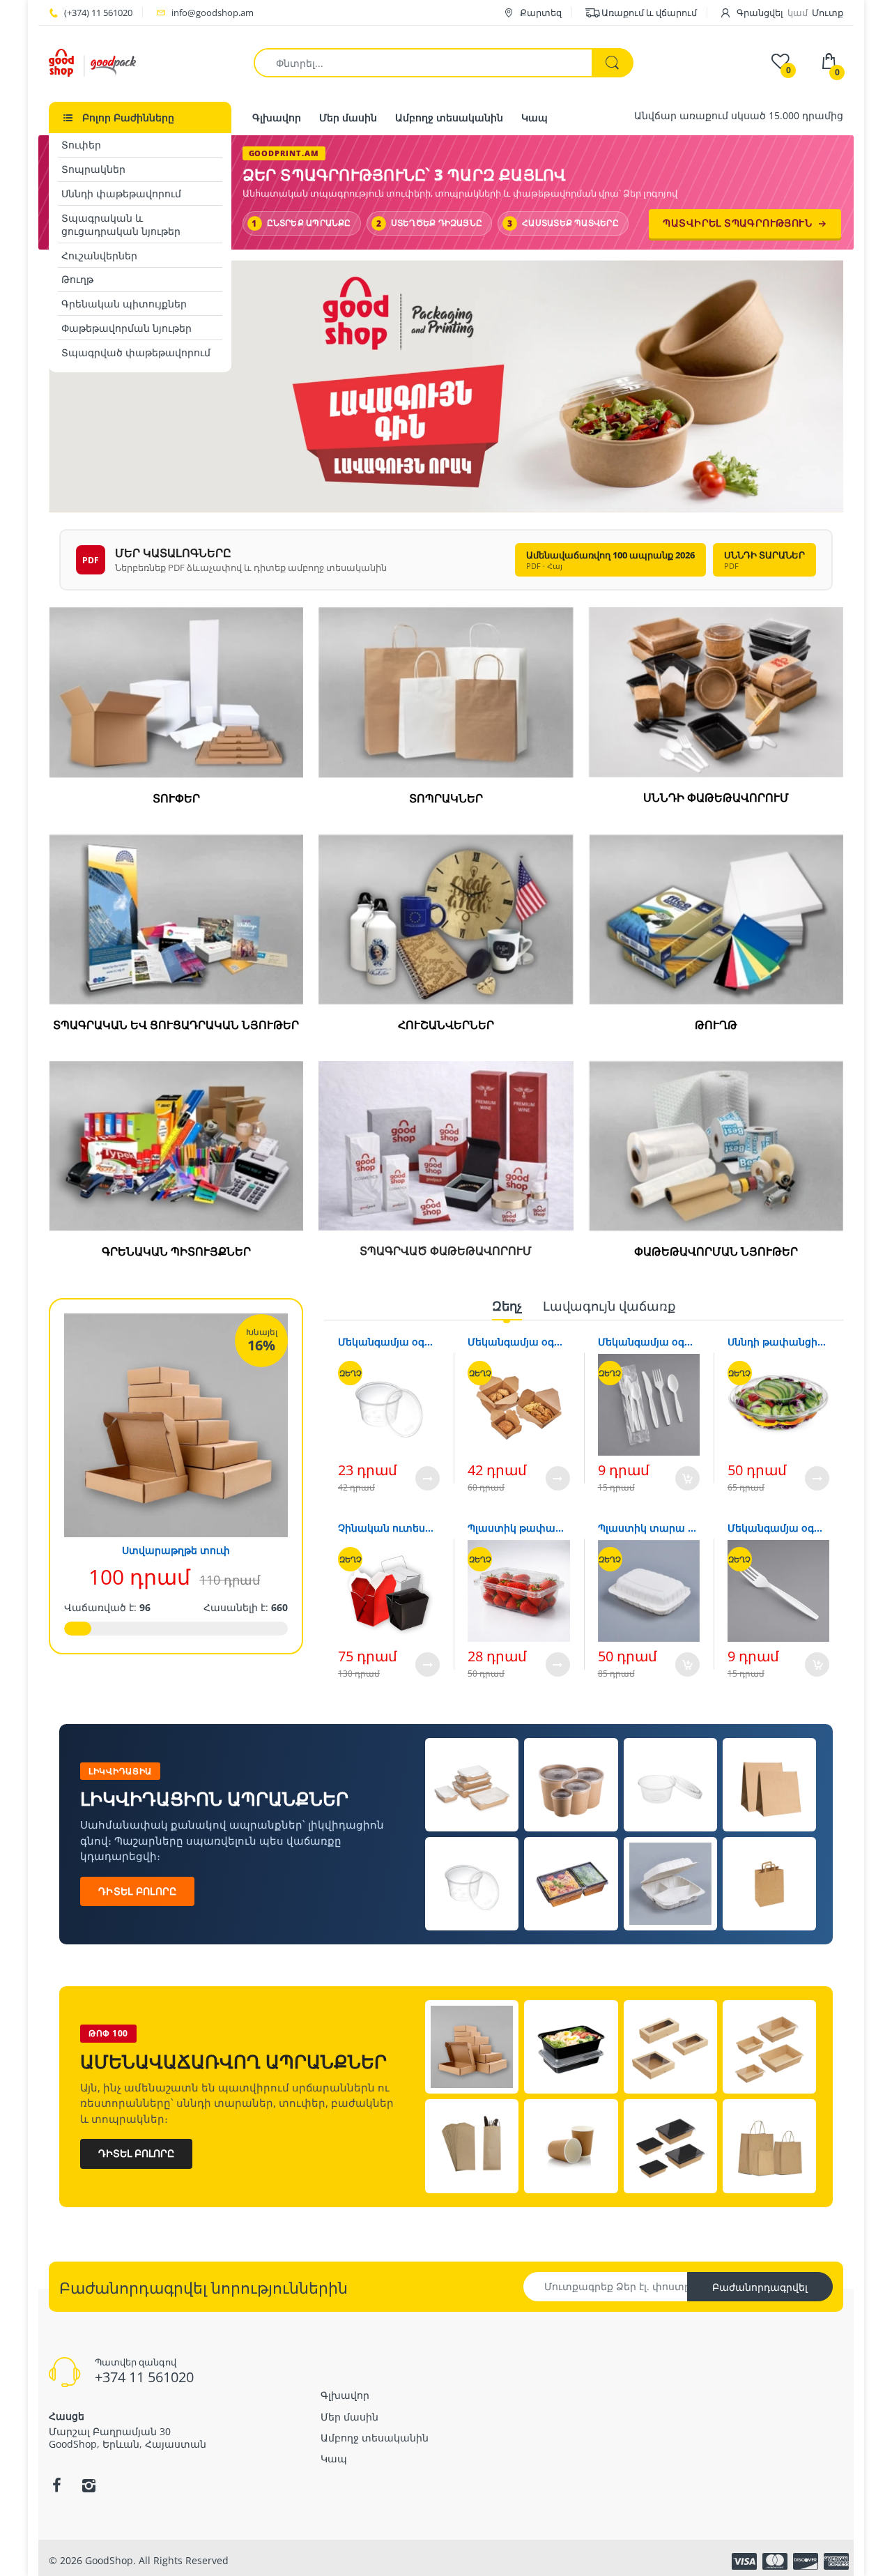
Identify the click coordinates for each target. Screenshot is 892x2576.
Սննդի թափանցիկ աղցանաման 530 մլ (778, 1342)
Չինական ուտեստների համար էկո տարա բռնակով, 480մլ (389, 1528)
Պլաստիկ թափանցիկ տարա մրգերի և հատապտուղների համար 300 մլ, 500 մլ (518, 1528)
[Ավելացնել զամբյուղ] (687, 1478)
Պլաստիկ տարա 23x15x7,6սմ (649, 1528)
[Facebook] (56, 2485)
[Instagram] (89, 2485)
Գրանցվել (760, 13)
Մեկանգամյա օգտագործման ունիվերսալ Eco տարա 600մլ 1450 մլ (518, 1342)
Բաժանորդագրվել (760, 2287)
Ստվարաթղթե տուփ (176, 1550)
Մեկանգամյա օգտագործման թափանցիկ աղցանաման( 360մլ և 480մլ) (389, 1342)
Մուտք (828, 13)
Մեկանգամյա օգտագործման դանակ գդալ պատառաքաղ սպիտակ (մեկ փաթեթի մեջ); (649, 1342)
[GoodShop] (92, 62)
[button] (791, 386)
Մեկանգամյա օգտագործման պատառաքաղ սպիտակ (778, 1528)
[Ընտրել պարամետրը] (428, 1478)
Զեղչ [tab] (507, 1306)
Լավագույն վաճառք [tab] (609, 1306)
